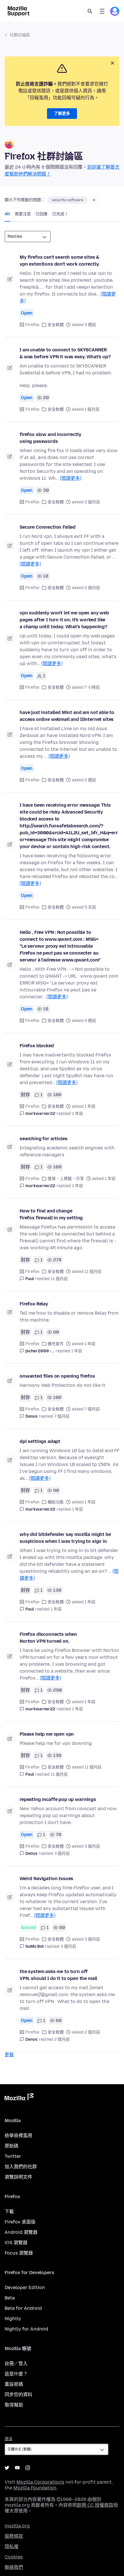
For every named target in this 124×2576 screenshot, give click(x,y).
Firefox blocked (37, 1046)
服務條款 (14, 2536)
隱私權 (12, 2547)
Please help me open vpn (47, 1734)
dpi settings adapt (40, 1441)
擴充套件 (56, 1344)
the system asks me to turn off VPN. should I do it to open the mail (58, 1975)
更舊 (9, 2055)
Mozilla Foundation (35, 2488)
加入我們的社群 (21, 2167)
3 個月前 (62, 1854)
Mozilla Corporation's (40, 2482)
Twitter (13, 2156)
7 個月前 (62, 1416)
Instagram (28, 2468)
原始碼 (12, 2146)
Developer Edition (25, 2287)
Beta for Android (23, 2308)
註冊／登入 (16, 2363)
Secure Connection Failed (48, 527)
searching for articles (43, 1139)
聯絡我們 (14, 2567)
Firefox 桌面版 (20, 2222)
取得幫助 (14, 2405)
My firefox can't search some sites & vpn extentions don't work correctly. (60, 261)
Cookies (14, 2557)
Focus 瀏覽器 (19, 2253)
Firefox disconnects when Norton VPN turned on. (48, 1638)
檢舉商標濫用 (18, 2136)
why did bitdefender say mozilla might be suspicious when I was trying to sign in (65, 1538)
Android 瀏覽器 (21, 2232)
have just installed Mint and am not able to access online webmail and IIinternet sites (67, 716)
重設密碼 (14, 2384)
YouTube (17, 2468)
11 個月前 (59, 1279)
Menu (102, 11)
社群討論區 (20, 35)
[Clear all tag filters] (94, 200)
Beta (10, 2298)
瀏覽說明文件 (18, 2177)
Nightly (13, 2319)
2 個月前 (62, 2039)
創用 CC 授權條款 (95, 2505)
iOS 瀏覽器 (16, 2243)
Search (90, 11)
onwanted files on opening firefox (57, 1376)
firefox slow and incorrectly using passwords (50, 438)
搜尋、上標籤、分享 (66, 1179)
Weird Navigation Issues (46, 1879)
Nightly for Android (26, 2329)
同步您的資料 (18, 2395)
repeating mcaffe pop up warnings (58, 1799)
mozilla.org (17, 2526)
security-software (67, 200)
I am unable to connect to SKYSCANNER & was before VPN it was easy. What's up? (65, 353)
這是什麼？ (16, 2374)
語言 (9, 2439)
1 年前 (78, 1114)
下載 (9, 2212)
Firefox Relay (34, 1304)
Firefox (32, 325)
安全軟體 (56, 325)
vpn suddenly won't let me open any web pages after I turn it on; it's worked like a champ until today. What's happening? (64, 620)
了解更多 (62, 114)
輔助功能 (56, 1502)
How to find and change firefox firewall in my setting (51, 1214)
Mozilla (19, 2098)
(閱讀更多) (71, 478)
